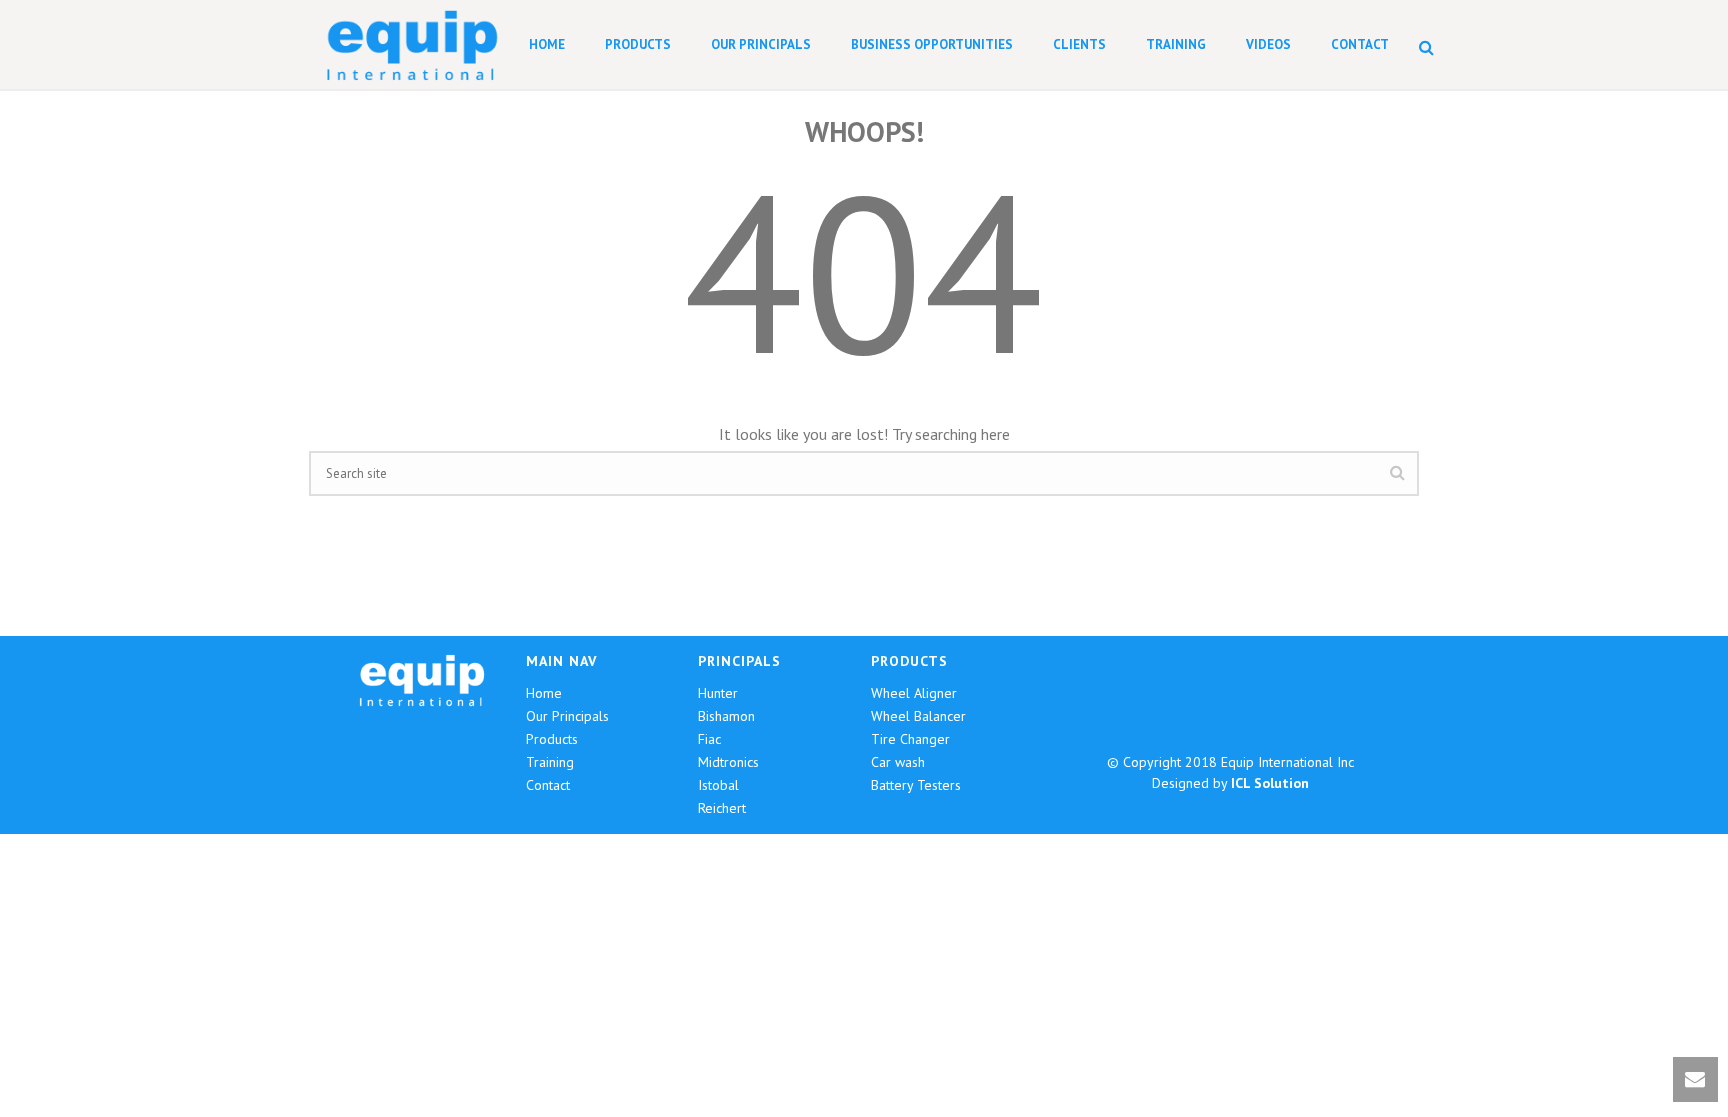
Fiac (709, 739)
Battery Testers (916, 785)
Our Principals (761, 44)
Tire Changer (910, 739)
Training (1176, 44)
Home (547, 44)
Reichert (722, 808)
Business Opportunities (932, 44)
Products (638, 44)
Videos (1268, 44)
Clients (1079, 44)
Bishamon (726, 716)
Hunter (718, 693)
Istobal (718, 785)
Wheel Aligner (914, 693)
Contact (1360, 44)
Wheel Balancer (918, 716)
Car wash (898, 762)
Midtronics (728, 762)
